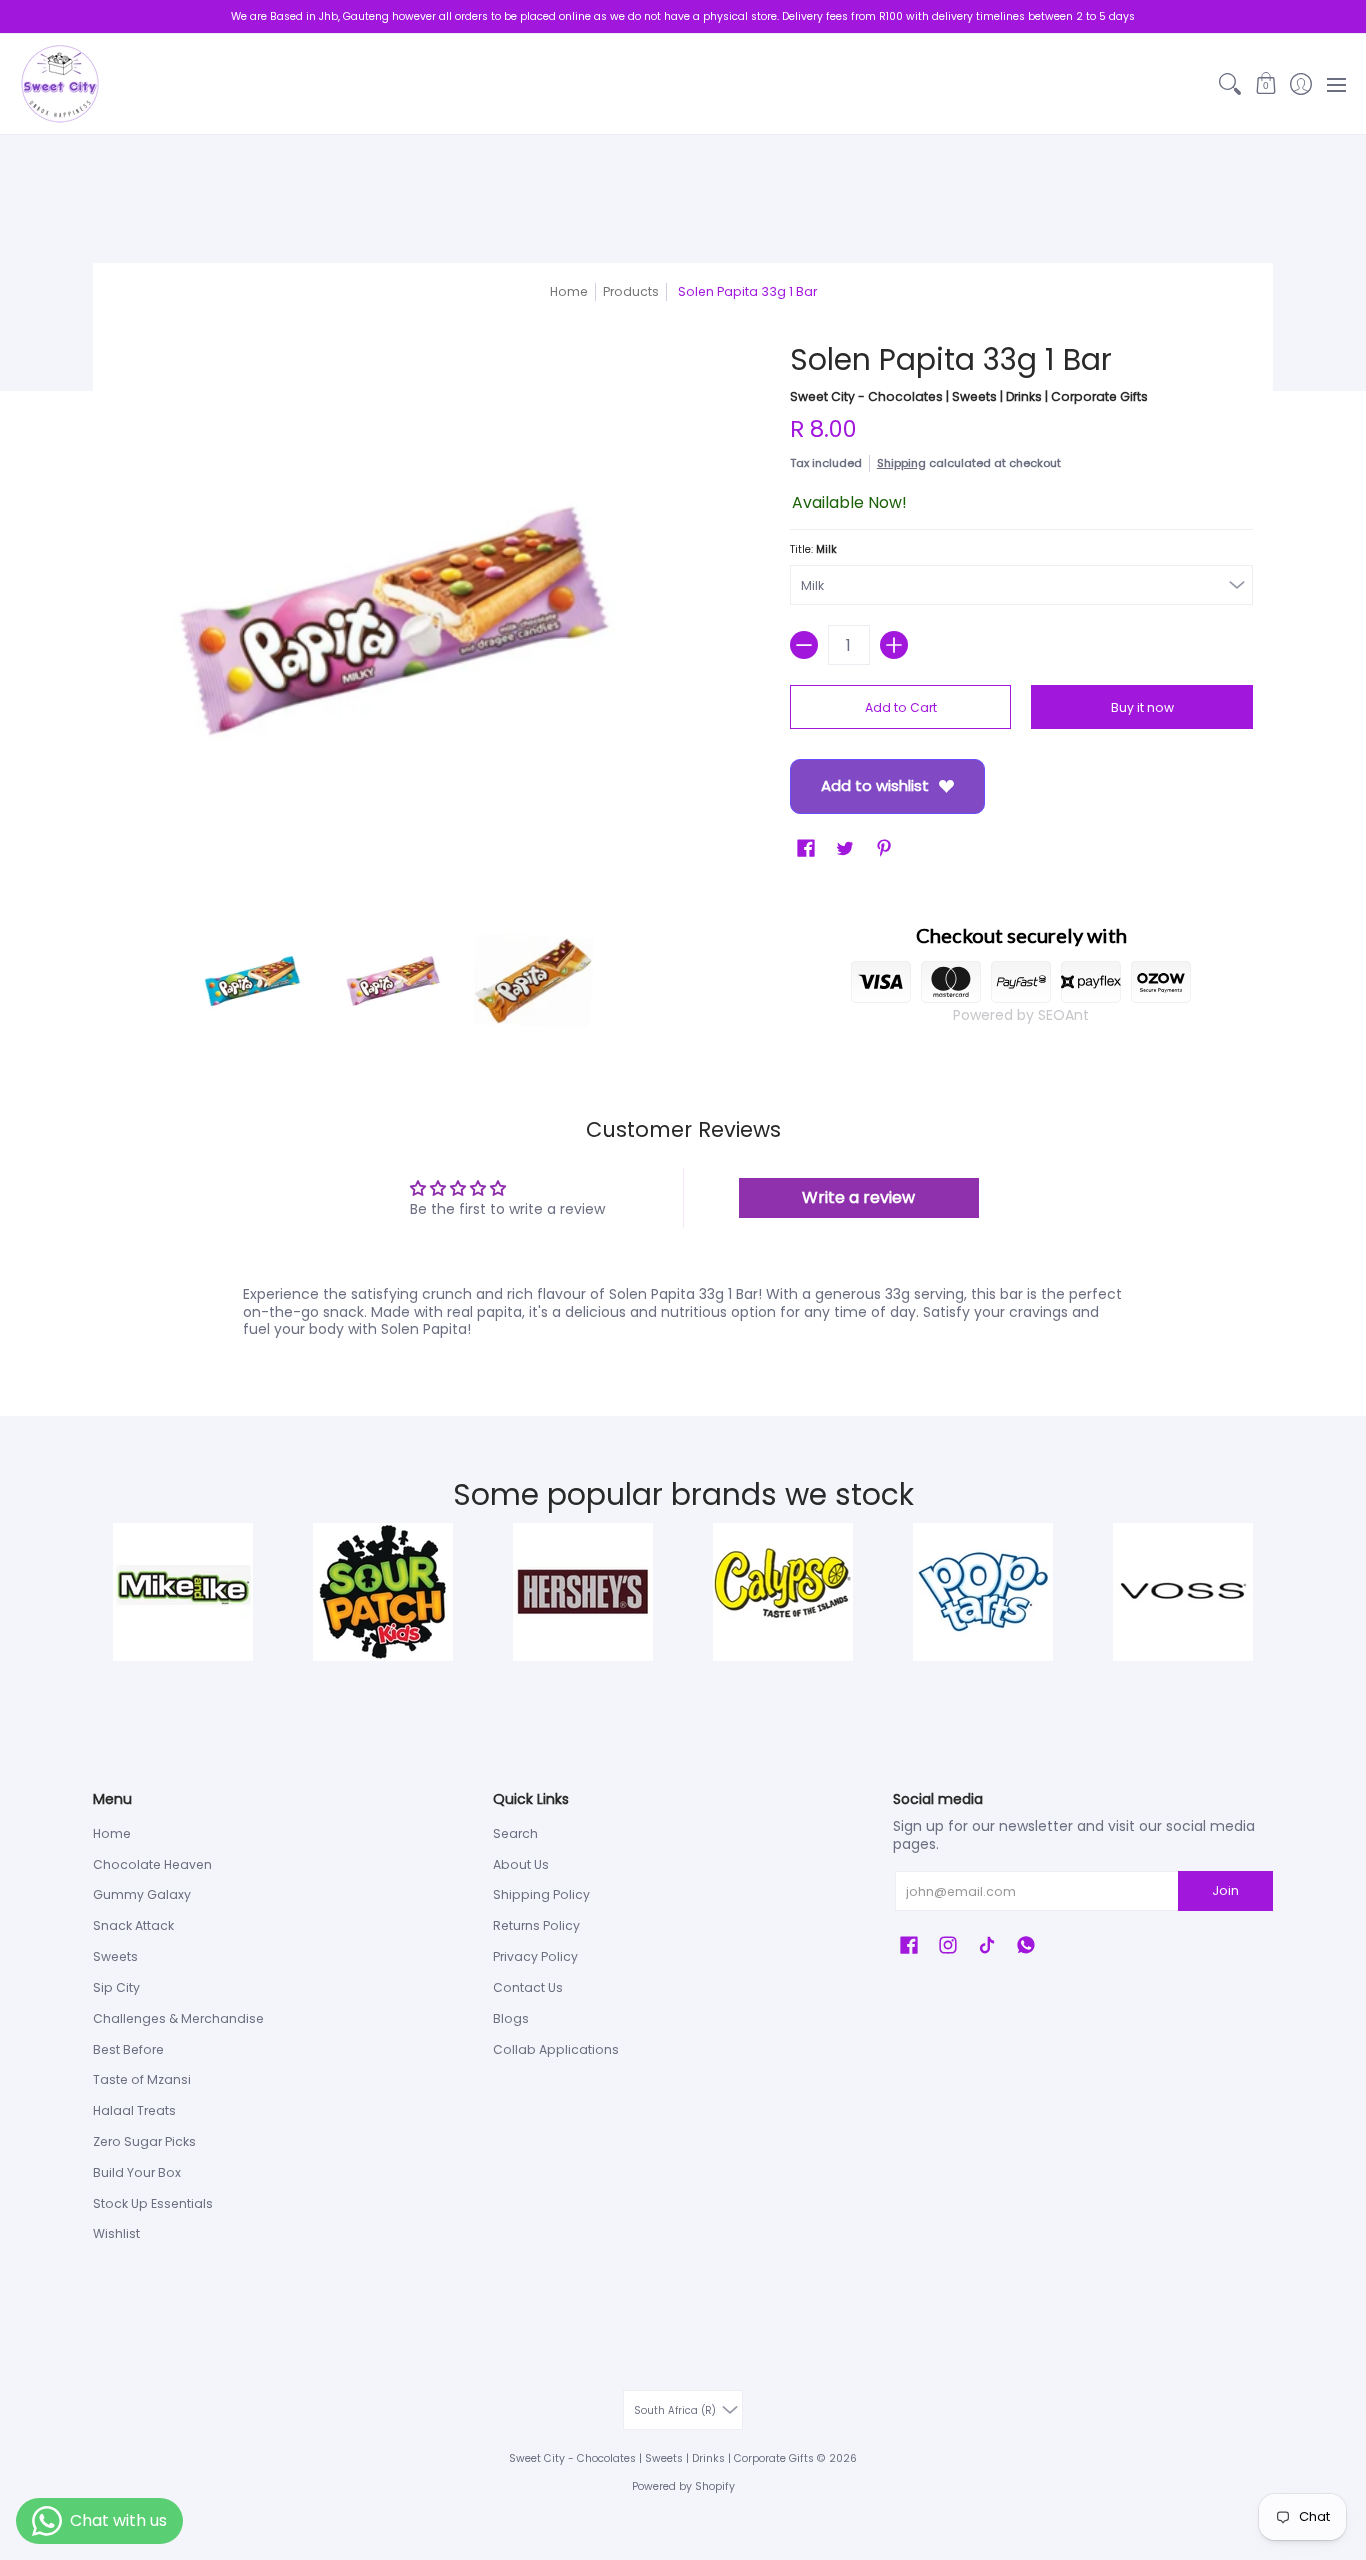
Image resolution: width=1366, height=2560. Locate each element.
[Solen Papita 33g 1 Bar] (253, 981)
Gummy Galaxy (142, 1894)
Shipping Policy (541, 1894)
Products (631, 291)
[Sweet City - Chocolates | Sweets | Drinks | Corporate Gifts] (60, 84)
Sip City (116, 1987)
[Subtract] (804, 645)
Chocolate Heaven (152, 1864)
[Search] (1230, 84)
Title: (813, 549)
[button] (1265, 84)
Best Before (128, 2049)
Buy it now (1142, 707)
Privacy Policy (535, 1956)
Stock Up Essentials (153, 2203)
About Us (521, 1864)
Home (569, 291)
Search (515, 1833)
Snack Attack (133, 1925)
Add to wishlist (875, 785)
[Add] (894, 645)
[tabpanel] (683, 1316)
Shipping (901, 463)
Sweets (115, 1956)
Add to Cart (901, 707)
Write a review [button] (858, 1197)
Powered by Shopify (683, 2486)
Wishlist (116, 2233)
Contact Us (528, 1987)
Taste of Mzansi (142, 2079)
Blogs (511, 2018)
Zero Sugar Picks (144, 2141)
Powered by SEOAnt (1021, 1015)
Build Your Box (137, 2172)
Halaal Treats (134, 2110)
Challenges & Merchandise (178, 2018)
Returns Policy (536, 1925)
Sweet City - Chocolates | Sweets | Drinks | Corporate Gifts (969, 396)
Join (1225, 1890)
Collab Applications (556, 2049)
